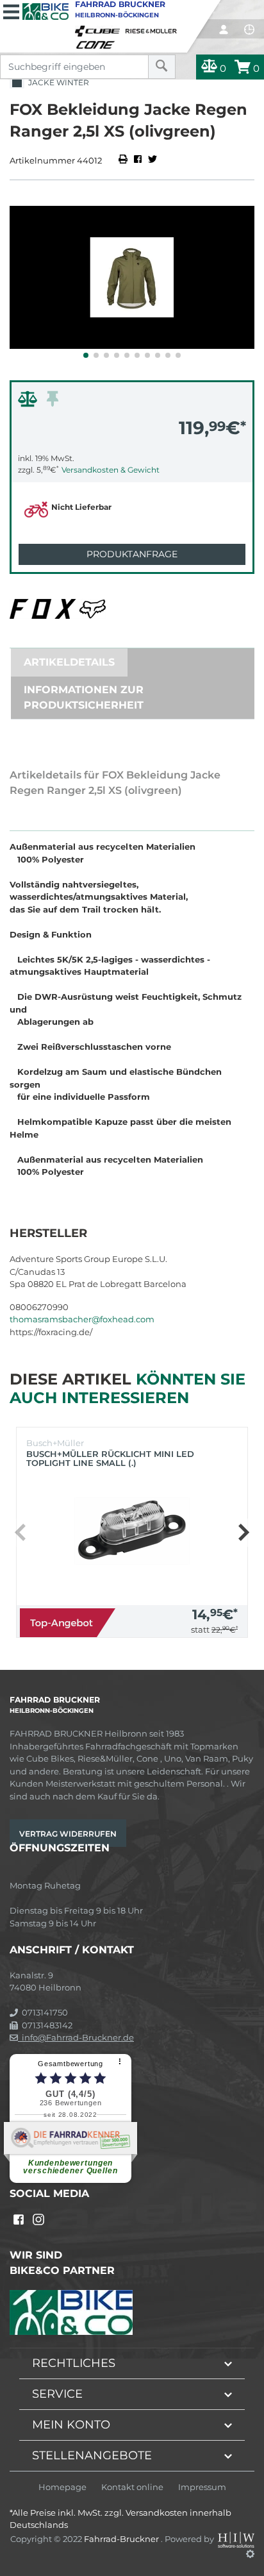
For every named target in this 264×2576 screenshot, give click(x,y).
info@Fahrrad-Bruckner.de (76, 2037)
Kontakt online (132, 2487)
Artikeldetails (69, 662)
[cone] (97, 42)
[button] (86, 355)
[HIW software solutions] (236, 2539)
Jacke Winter (57, 82)
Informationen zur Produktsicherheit (84, 697)
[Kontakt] (249, 29)
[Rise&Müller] (153, 28)
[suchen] (162, 67)
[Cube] (99, 28)
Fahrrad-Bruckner (122, 2539)
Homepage (62, 2487)
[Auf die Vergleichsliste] (29, 402)
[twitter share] (153, 160)
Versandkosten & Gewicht (111, 470)
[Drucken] (124, 160)
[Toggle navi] (11, 10)
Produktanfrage (132, 554)
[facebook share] (138, 160)
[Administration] (250, 2554)
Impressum (202, 2487)
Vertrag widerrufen (68, 1834)
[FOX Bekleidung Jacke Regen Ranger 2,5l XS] (132, 277)
